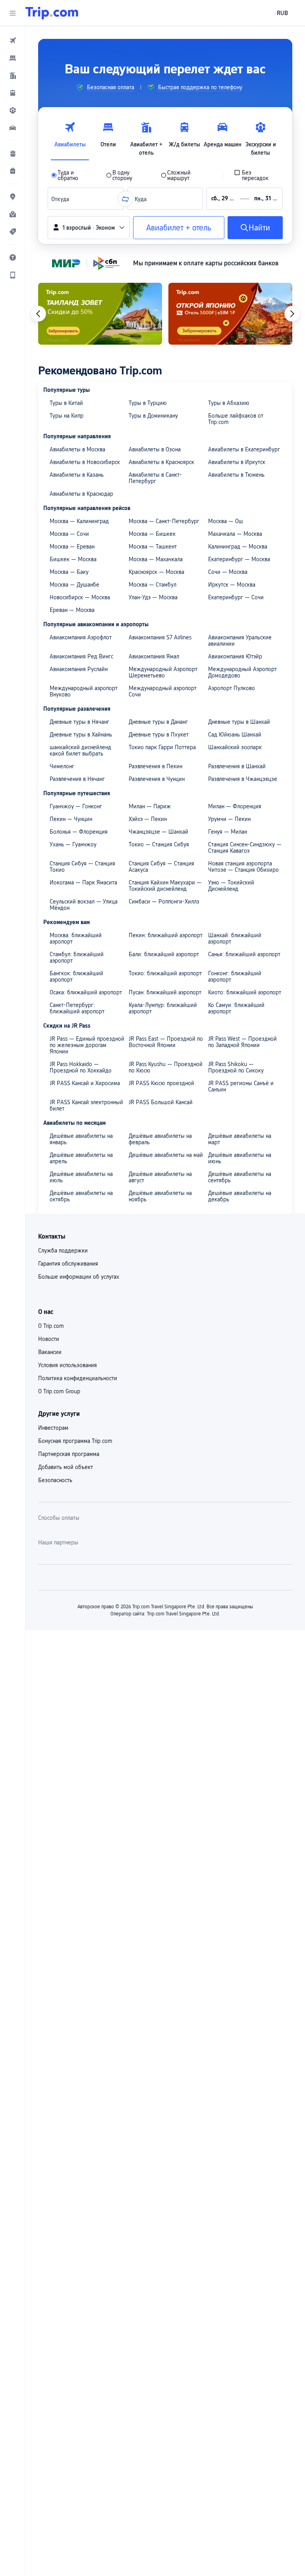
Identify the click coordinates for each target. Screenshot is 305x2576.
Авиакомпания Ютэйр (235, 656)
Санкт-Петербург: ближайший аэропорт (77, 1008)
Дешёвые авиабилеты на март (240, 1139)
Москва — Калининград (79, 521)
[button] (13, 13)
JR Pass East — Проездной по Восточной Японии (166, 1042)
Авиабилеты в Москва (77, 449)
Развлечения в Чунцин (157, 779)
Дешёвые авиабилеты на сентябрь (240, 1177)
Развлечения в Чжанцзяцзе (243, 779)
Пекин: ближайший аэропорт (166, 935)
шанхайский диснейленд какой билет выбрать (80, 750)
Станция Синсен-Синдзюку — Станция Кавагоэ (245, 848)
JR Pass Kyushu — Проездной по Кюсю (166, 1067)
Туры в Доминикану (153, 416)
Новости (49, 1339)
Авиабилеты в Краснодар (81, 494)
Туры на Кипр (67, 416)
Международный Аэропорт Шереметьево (163, 672)
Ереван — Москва (72, 610)
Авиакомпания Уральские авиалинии (240, 641)
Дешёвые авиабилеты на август (160, 1177)
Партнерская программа (69, 1454)
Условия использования (68, 1365)
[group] (105, 87)
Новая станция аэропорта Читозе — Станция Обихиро (243, 867)
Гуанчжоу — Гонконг (76, 806)
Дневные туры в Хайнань (81, 735)
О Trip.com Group (59, 1391)
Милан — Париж (150, 806)
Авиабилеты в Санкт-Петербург (155, 478)
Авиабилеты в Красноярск (161, 462)
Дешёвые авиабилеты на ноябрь (160, 1196)
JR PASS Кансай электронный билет (86, 1105)
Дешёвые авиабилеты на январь (81, 1139)
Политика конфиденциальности (78, 1378)
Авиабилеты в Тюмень (236, 475)
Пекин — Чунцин (71, 819)
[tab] (70, 137)
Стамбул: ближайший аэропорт (77, 957)
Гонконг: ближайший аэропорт (235, 976)
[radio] (73, 175)
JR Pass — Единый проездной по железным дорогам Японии (87, 1045)
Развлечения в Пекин (155, 766)
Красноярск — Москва (156, 572)
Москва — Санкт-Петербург (164, 521)
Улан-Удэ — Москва (153, 597)
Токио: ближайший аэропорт (165, 973)
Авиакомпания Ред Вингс (81, 656)
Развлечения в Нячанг (77, 779)
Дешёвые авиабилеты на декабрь (240, 1196)
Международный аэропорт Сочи (163, 691)
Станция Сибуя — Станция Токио (82, 867)
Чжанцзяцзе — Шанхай (158, 832)
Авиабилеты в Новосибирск (85, 462)
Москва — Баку (69, 572)
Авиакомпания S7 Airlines (160, 637)
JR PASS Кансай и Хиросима (85, 1083)
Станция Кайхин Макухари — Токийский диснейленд (165, 886)
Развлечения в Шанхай (237, 766)
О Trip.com (51, 1326)
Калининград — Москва (238, 547)
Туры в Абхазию (229, 403)
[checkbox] (257, 175)
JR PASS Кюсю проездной (161, 1083)
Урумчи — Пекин (229, 819)
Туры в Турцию (148, 403)
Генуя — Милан (228, 832)
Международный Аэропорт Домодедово (242, 672)
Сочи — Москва (228, 572)
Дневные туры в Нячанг (79, 722)
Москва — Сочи (69, 534)
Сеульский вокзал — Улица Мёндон (84, 905)
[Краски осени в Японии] (230, 314)
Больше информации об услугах (79, 1277)
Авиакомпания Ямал (154, 656)
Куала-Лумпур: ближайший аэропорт (163, 1008)
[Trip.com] (52, 13)
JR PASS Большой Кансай (161, 1102)
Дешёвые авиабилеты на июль (81, 1177)
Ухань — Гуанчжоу (73, 844)
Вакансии (50, 1352)
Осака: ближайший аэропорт (86, 992)
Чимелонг (62, 766)
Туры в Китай (66, 403)
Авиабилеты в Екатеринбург (244, 449)
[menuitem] (13, 40)
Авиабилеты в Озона (155, 449)
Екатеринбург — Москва (239, 559)
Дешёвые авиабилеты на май (166, 1155)
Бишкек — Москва (73, 559)
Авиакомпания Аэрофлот (81, 637)
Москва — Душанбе (74, 585)
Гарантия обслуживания (68, 1264)
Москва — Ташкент (153, 547)
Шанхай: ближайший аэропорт (235, 938)
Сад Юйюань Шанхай (235, 735)
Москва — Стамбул (152, 585)
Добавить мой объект (66, 1467)
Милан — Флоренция (235, 806)
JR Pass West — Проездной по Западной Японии (242, 1042)
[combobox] (62, 199)
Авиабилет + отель (179, 228)
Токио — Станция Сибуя (159, 844)
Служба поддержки (63, 1251)
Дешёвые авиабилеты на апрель (81, 1158)
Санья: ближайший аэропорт (244, 954)
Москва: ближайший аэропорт (76, 938)
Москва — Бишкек (152, 534)
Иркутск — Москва (232, 585)
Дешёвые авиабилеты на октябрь (81, 1196)
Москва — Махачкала (156, 559)
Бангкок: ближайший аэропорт (76, 976)
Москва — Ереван (72, 547)
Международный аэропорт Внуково (84, 691)
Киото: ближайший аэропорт (245, 992)
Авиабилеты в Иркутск (237, 462)
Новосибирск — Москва (80, 597)
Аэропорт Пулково (232, 688)
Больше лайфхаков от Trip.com (236, 419)
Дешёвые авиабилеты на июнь (240, 1158)
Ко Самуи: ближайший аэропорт (236, 1008)
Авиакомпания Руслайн (79, 669)
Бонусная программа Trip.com (75, 1441)
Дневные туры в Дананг (158, 722)
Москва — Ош (226, 521)
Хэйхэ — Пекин (148, 819)
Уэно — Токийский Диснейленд (231, 886)
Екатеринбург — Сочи (236, 597)
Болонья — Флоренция (79, 832)
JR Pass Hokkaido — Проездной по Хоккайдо (81, 1067)
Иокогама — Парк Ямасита (83, 882)
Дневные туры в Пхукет (159, 735)
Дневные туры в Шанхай (239, 722)
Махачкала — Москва (235, 534)
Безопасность (55, 1480)
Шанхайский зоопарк (235, 747)
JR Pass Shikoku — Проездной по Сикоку (236, 1067)
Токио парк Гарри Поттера (162, 747)
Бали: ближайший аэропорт (164, 954)
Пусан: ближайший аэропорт (165, 992)
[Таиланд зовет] (100, 314)
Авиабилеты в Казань (77, 475)
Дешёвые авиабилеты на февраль (160, 1139)
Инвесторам (53, 1428)
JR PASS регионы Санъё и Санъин (241, 1086)
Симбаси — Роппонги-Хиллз (164, 902)
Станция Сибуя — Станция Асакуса (161, 867)
